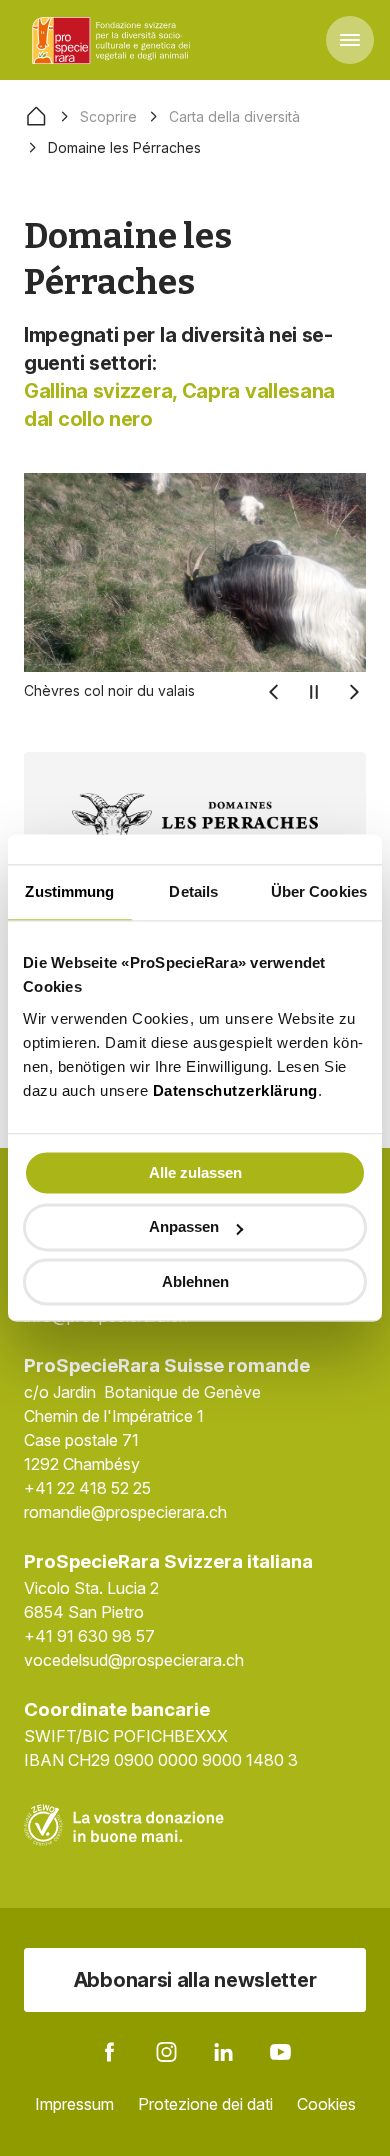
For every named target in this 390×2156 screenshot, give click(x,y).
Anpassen (184, 1227)
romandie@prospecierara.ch (125, 1512)
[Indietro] (274, 692)
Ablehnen (195, 1281)
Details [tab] (193, 891)
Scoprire (108, 116)
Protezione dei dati (205, 2104)
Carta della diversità (234, 116)
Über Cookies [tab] (319, 891)
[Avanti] (354, 692)
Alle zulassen (195, 1172)
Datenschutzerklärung (235, 1090)
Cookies (326, 2104)
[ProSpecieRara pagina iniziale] (114, 40)
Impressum (74, 2104)
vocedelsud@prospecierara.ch (134, 1660)
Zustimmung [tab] (69, 891)
